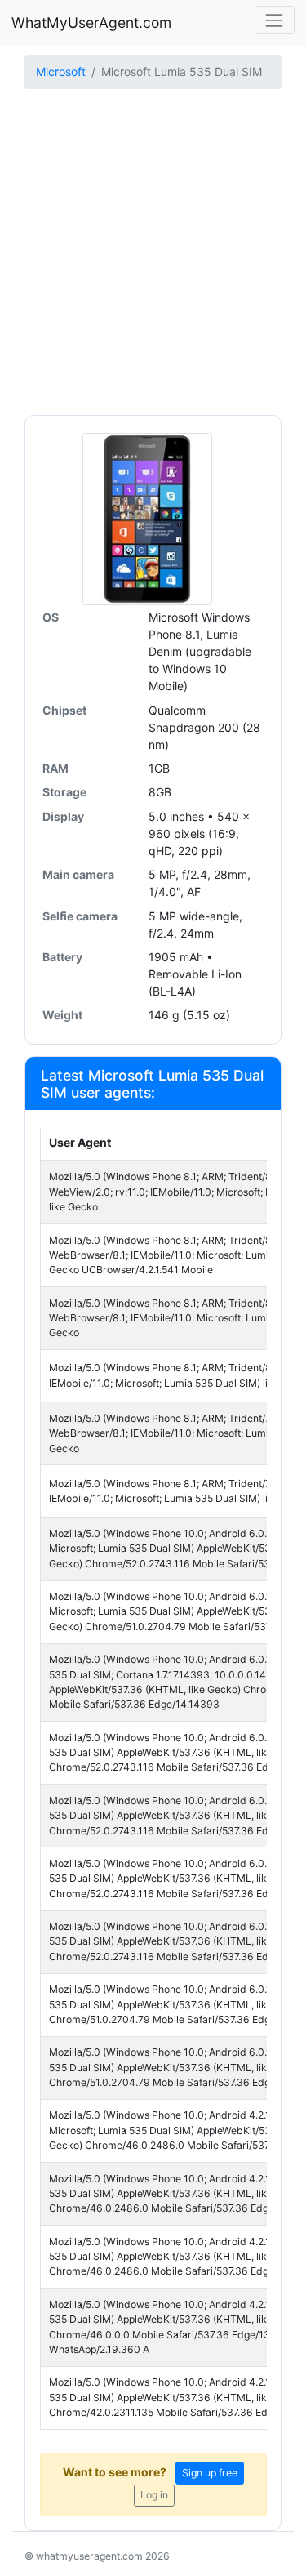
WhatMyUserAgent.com (91, 22)
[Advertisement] (153, 254)
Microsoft (61, 71)
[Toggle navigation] (275, 20)
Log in (154, 2495)
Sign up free (210, 2473)
